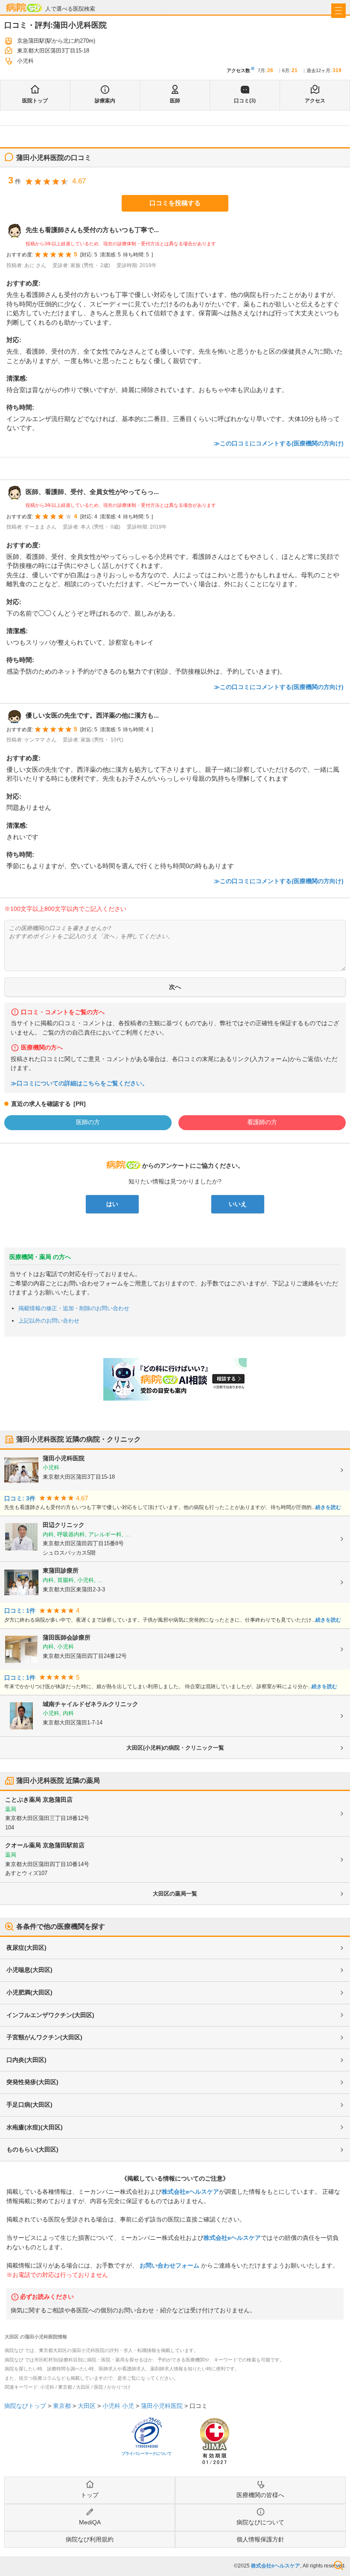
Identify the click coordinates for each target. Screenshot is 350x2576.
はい (112, 1204)
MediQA (90, 2522)
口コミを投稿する (175, 203)
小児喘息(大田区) (29, 1970)
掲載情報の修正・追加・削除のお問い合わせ (74, 1308)
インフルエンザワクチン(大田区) (50, 2015)
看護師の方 (262, 1122)
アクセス (315, 101)
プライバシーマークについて (147, 2454)
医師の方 (88, 1122)
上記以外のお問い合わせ (49, 1321)
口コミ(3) (245, 101)
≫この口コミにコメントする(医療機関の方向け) (279, 443)
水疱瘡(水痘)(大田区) (35, 2127)
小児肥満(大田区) (29, 1992)
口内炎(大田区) (26, 2060)
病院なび (24, 7)
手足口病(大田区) (29, 2105)
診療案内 (105, 101)
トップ (90, 2495)
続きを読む (328, 1507)
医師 (175, 101)
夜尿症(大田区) (26, 1948)
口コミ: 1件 (20, 1611)
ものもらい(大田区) (32, 2149)
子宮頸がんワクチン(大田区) (44, 2037)
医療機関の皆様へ (260, 2495)
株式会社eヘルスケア (190, 2192)
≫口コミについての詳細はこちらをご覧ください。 (79, 1083)
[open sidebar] (338, 11)
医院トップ (35, 101)
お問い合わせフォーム (169, 2265)
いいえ (238, 1204)
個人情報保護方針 (260, 2539)
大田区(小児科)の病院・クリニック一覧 (175, 1748)
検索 (338, 2565)
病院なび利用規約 (90, 2539)
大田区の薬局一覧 (175, 1894)
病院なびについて (260, 2522)
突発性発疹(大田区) (32, 2082)
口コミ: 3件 (20, 1499)
